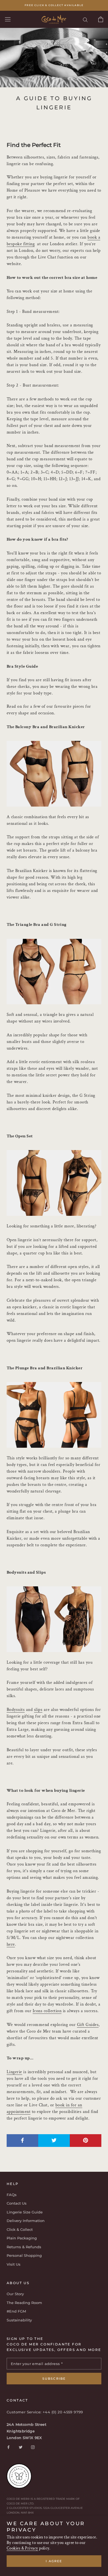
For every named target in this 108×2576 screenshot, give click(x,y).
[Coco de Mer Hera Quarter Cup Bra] (54, 1183)
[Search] (85, 19)
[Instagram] (33, 2447)
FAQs (12, 2195)
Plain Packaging (22, 2238)
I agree (54, 2561)
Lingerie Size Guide (25, 2212)
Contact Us (17, 2203)
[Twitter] (21, 2447)
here (11, 1944)
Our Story (15, 2294)
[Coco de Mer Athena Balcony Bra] (54, 774)
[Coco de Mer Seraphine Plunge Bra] (54, 1415)
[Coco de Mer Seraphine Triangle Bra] (54, 972)
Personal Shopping (24, 2255)
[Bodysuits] (54, 1619)
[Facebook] (8, 2447)
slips (38, 1710)
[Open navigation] (8, 19)
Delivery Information (26, 2221)
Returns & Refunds (24, 2247)
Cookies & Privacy (22, 2548)
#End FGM (16, 2311)
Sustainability (19, 2320)
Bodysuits (16, 1710)
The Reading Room (24, 2303)
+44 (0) (50, 2412)
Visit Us (14, 2264)
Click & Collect (20, 2229)
